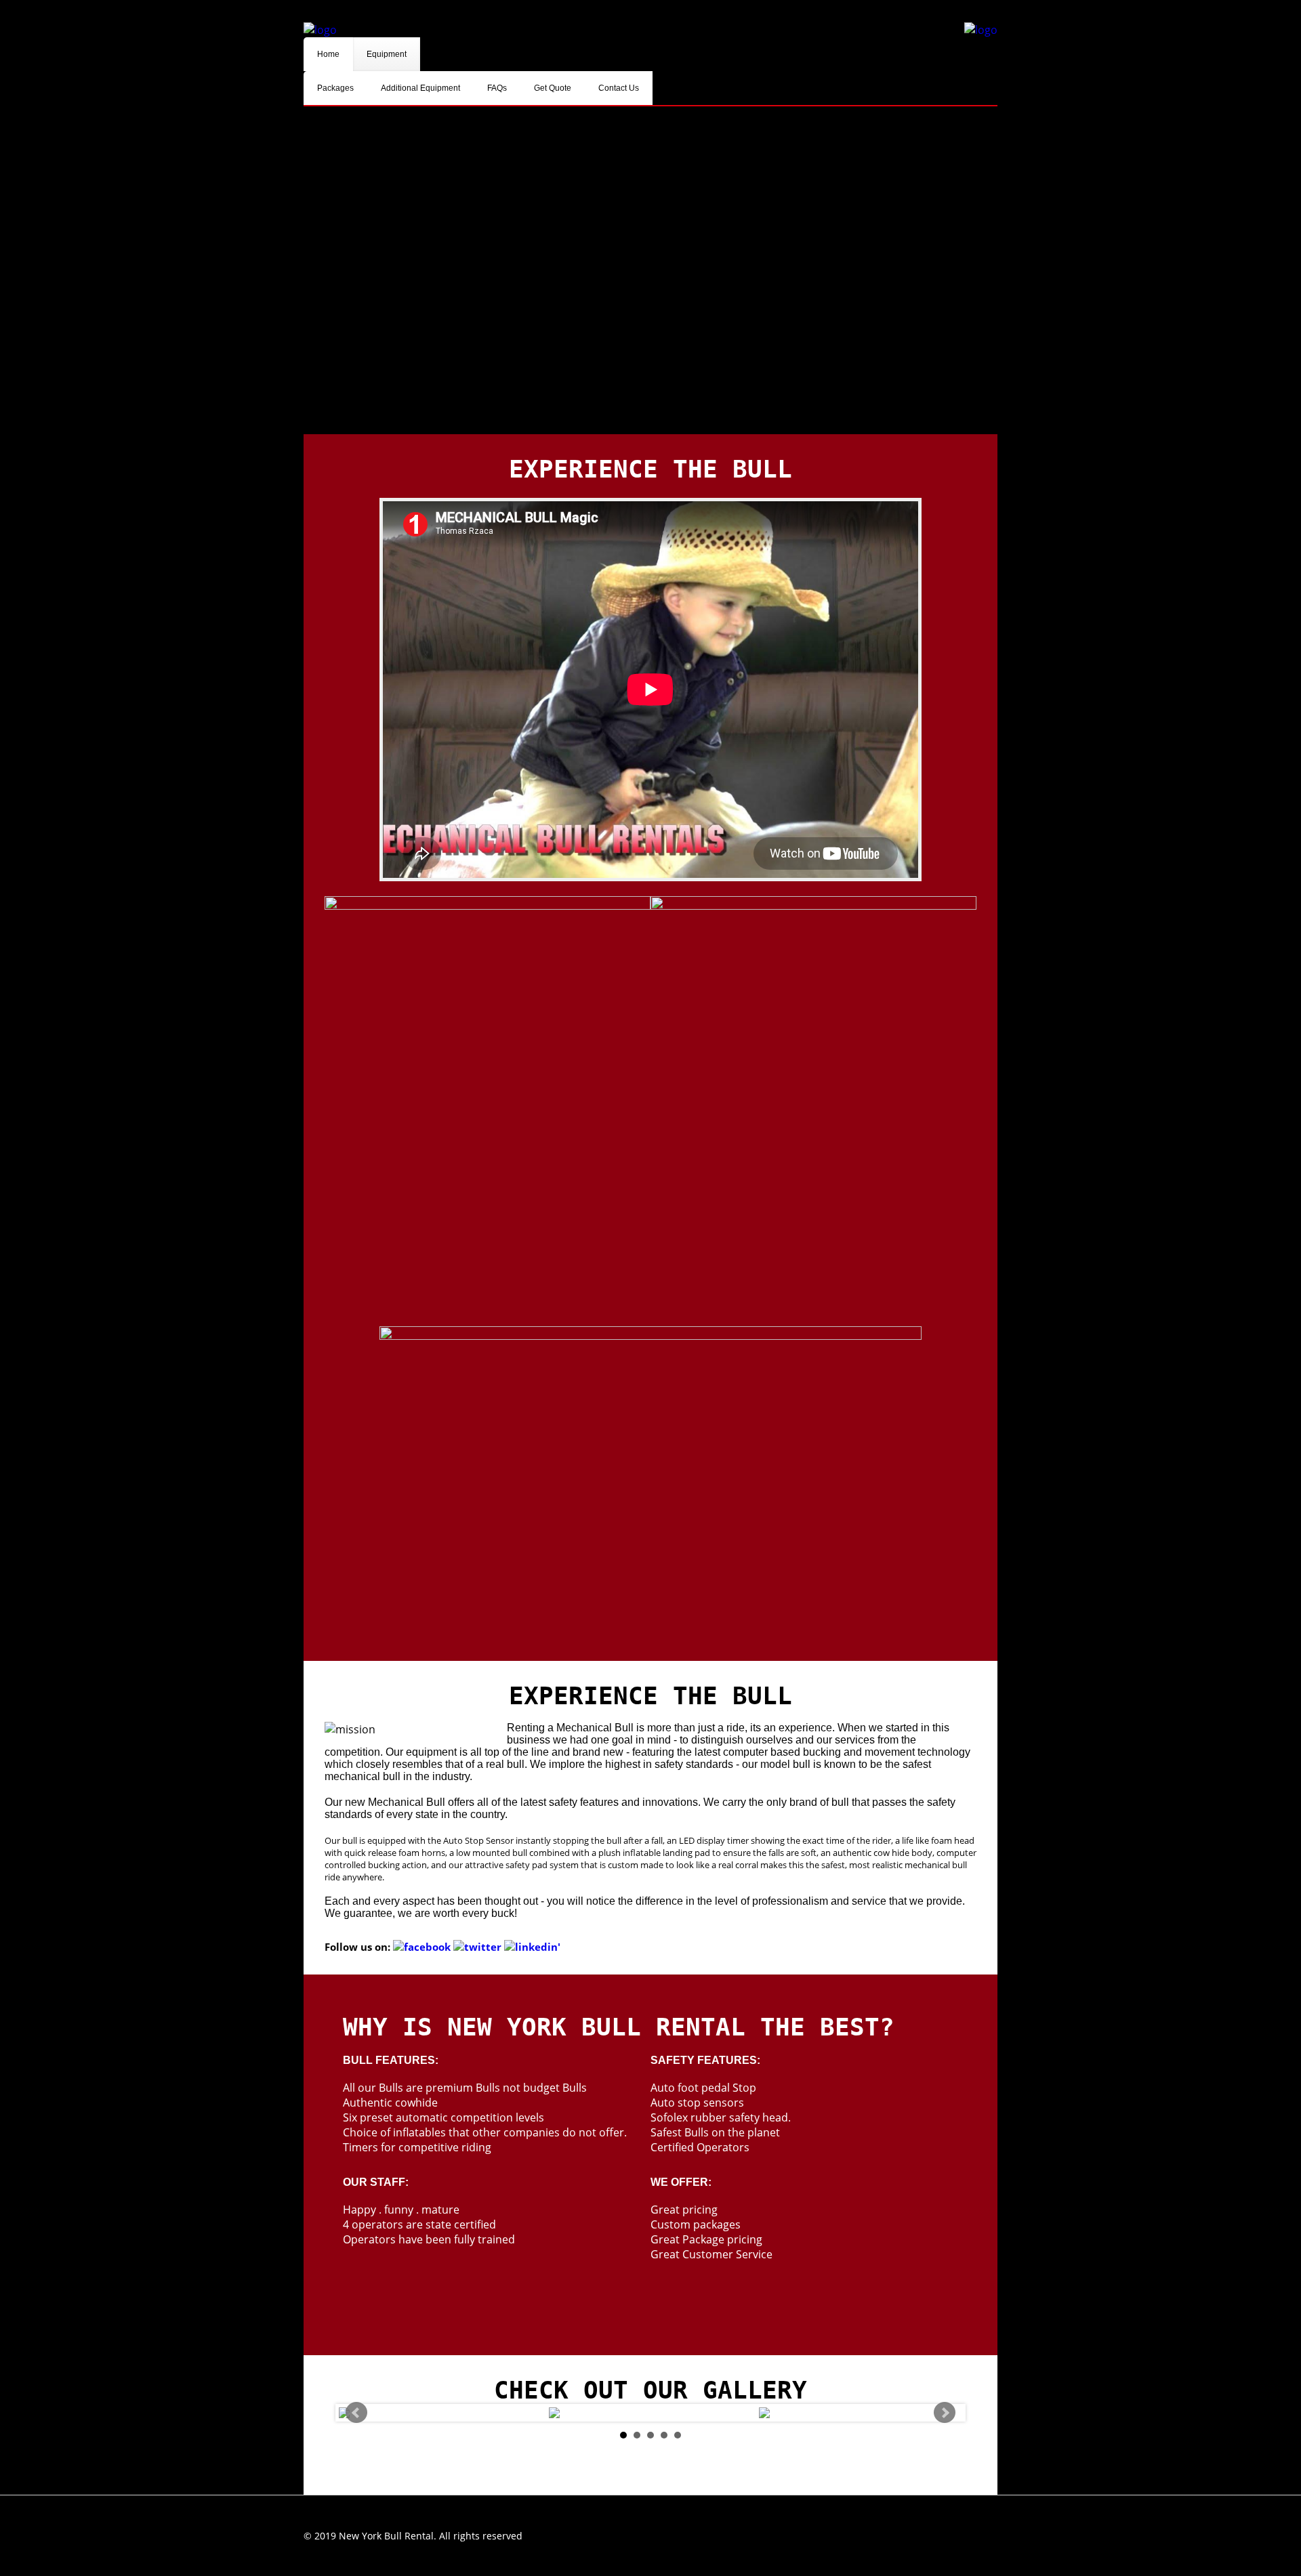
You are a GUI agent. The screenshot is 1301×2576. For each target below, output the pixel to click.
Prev (356, 2413)
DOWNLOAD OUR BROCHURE (902, 11)
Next (945, 2413)
